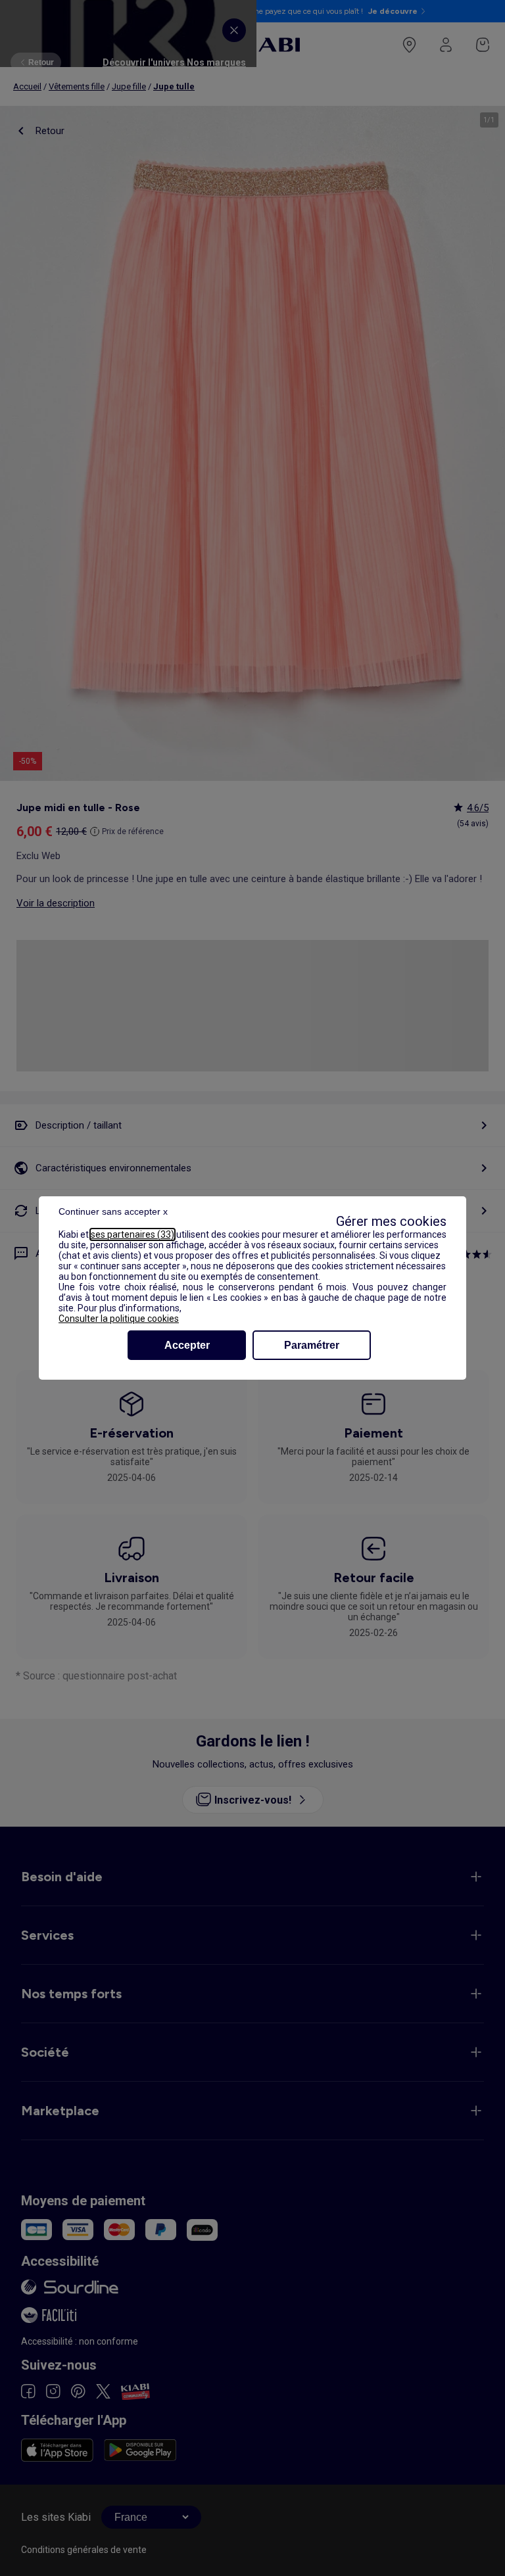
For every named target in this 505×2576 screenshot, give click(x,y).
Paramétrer (312, 1345)
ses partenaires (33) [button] (132, 1234)
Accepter (187, 1345)
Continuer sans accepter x (113, 1211)
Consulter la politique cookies (119, 1319)
